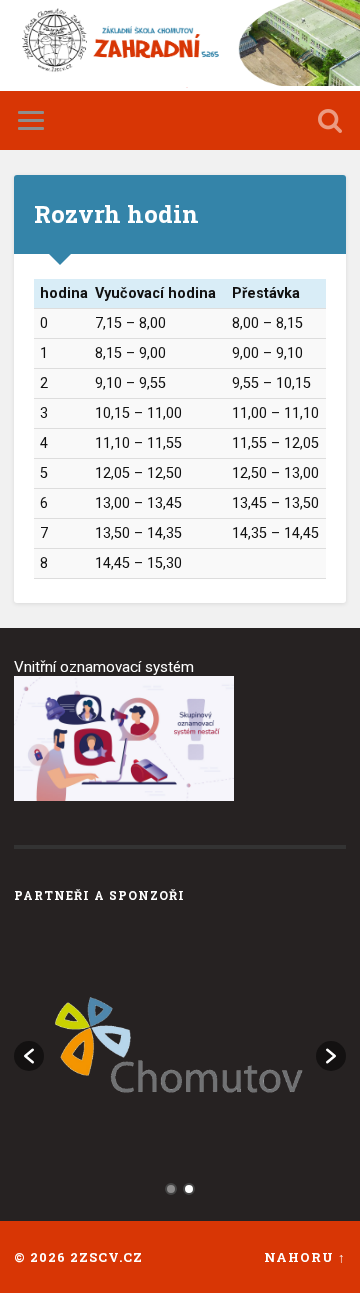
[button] (29, 1056)
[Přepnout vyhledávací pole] (330, 120)
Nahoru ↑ (305, 1257)
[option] (180, 1045)
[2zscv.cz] (179, 46)
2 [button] (189, 1189)
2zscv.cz (106, 1257)
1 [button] (171, 1189)
